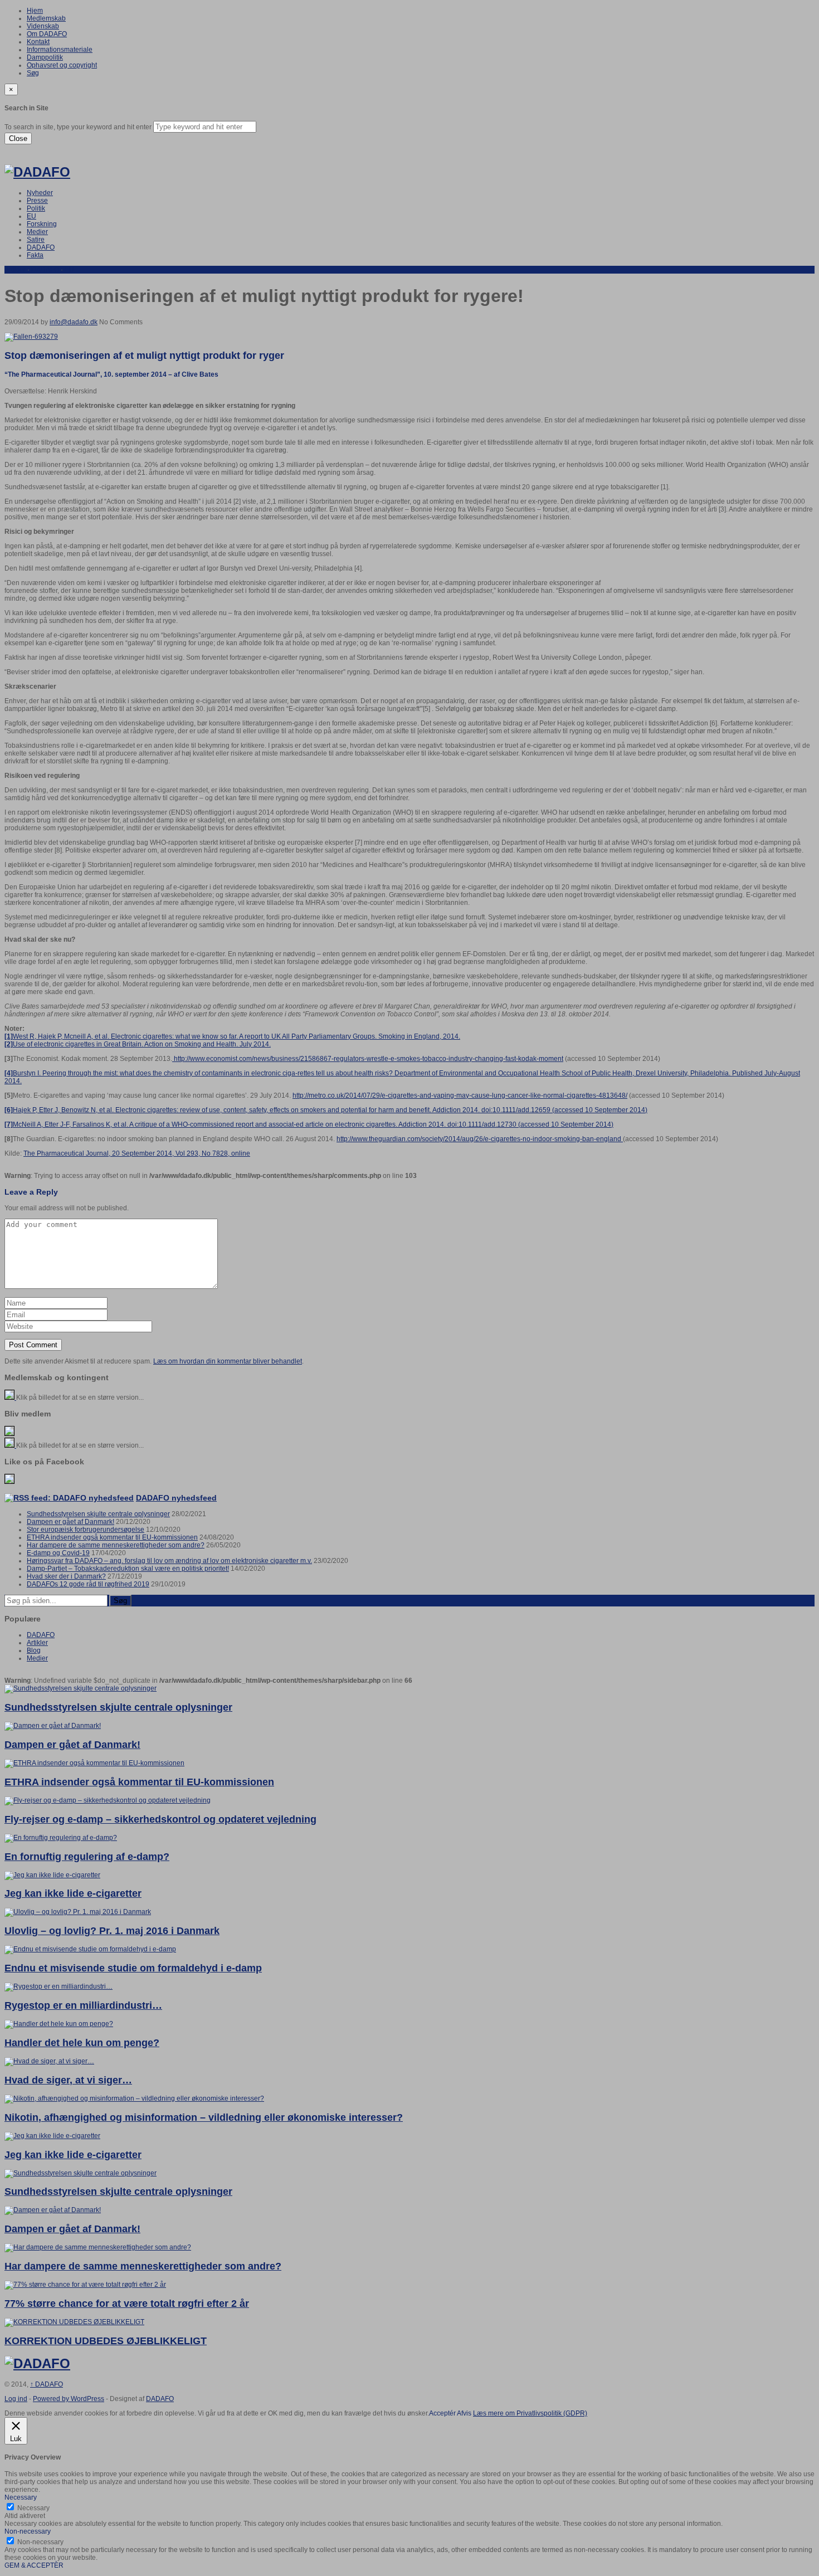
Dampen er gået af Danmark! (70, 1522)
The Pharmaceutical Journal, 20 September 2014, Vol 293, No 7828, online (137, 1153)
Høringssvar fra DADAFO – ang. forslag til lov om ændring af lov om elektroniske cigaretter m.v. (169, 1561)
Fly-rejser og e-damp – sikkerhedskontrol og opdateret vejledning (160, 1819)
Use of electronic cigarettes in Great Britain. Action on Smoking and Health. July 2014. (138, 1044)
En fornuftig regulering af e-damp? (87, 1857)
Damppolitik (45, 57)
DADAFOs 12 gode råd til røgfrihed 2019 (88, 1584)
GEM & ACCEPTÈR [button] (34, 2565)
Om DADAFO (47, 34)
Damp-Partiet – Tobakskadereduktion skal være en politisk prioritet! (128, 1569)
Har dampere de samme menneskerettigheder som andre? (116, 1545)
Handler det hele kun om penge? (82, 2043)
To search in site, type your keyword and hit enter (78, 127)
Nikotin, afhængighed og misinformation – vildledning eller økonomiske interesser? (204, 2117)
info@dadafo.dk (74, 322)
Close (18, 138)
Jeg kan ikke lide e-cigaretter (73, 1893)
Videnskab (43, 26)
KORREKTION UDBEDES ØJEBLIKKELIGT (106, 2341)
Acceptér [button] (442, 2413)
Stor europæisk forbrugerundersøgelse (86, 1530)
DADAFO (41, 247)
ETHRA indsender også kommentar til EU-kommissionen (112, 1537)
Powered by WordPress (69, 2399)
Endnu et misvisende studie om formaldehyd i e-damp (133, 1968)
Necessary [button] (21, 2497)
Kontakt (38, 42)
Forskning (42, 224)
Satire (36, 240)
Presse (37, 201)
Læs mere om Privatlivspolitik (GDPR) (530, 2413)
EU (31, 216)
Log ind (16, 2399)
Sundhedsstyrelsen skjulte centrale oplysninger (98, 1514)
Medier (37, 232)
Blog (34, 1650)
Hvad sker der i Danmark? (66, 1576)
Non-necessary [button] (28, 2531)
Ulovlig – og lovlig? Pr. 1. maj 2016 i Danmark (112, 1931)
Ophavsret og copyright (62, 65)
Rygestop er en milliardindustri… (83, 2005)
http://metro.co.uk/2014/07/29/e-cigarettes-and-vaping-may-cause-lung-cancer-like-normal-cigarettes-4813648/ (460, 1095)
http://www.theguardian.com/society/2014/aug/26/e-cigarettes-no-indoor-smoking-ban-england (480, 1139)
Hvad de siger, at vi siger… (68, 2080)
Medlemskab (46, 18)
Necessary (33, 2508)
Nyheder (40, 193)
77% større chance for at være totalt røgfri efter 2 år (127, 2304)
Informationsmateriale (60, 50)
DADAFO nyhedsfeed (176, 1498)
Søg (33, 73)
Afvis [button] (464, 2413)
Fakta (35, 255)
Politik (36, 208)
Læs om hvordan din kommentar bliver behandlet (228, 1361)
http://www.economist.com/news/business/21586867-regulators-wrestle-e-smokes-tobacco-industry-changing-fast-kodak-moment (368, 1059)
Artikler (15, 270)
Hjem (35, 11)
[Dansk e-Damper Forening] (37, 172)
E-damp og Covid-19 (58, 1553)
